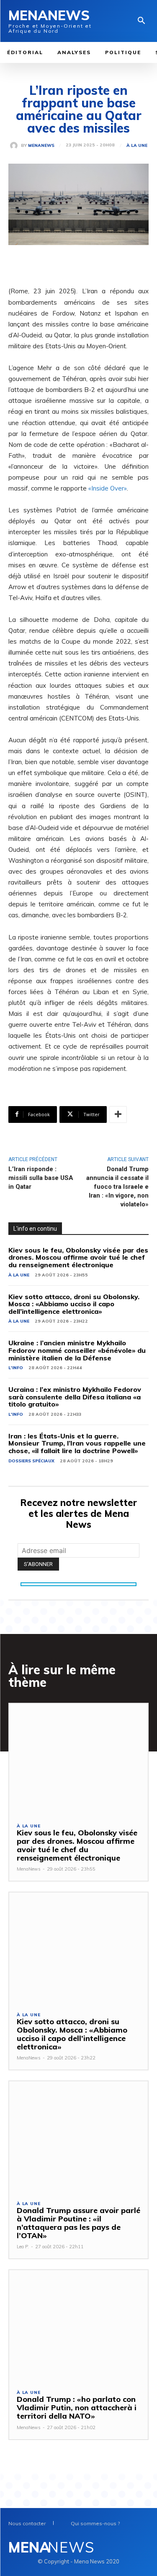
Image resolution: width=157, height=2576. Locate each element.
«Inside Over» (108, 488)
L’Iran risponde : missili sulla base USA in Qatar (41, 1178)
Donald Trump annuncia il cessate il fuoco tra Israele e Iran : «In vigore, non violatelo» (117, 1187)
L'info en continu (35, 1229)
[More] (118, 1114)
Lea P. (23, 2247)
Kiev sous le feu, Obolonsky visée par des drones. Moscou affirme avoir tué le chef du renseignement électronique (78, 1257)
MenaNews (41, 146)
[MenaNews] (15, 146)
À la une (137, 146)
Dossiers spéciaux (31, 1461)
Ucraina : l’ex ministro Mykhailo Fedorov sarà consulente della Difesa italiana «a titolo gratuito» (75, 1397)
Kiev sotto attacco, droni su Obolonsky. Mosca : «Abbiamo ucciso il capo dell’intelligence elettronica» (74, 1304)
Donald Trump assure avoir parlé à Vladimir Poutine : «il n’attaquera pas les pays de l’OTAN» (78, 2223)
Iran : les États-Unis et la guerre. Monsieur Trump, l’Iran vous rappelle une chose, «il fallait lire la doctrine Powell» (77, 1443)
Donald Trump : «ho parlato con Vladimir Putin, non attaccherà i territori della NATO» (77, 2408)
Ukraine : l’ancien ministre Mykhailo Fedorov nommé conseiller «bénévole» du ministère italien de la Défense (77, 1350)
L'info (16, 1368)
